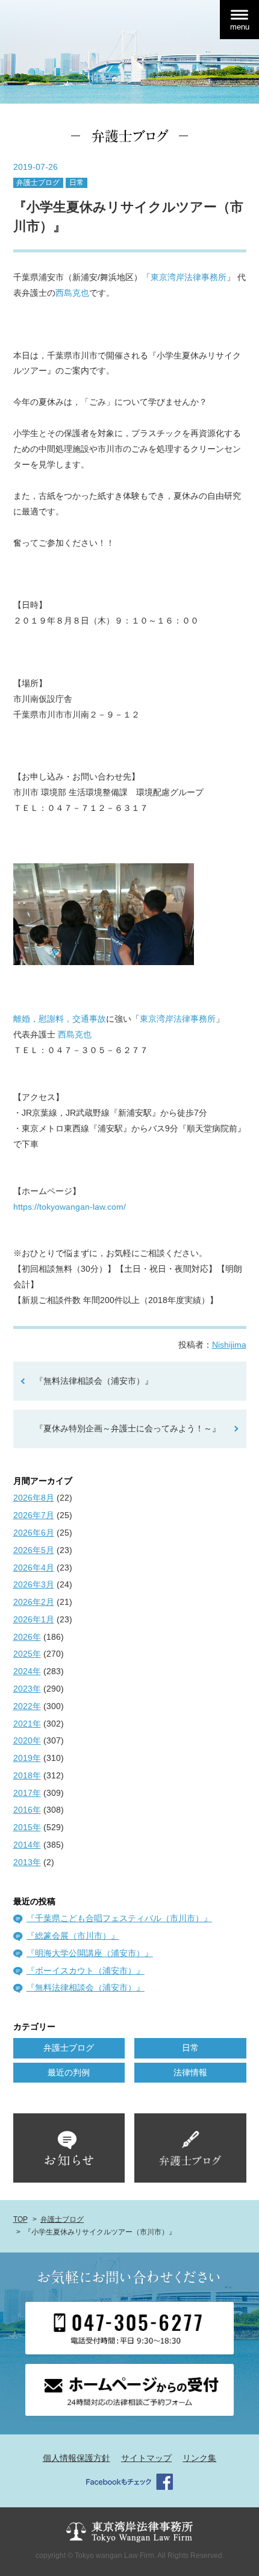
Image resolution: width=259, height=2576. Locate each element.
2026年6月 (34, 1533)
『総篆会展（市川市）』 (73, 1936)
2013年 (27, 1862)
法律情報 (190, 2072)
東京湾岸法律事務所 (189, 277)
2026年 (27, 1637)
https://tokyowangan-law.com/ (70, 1207)
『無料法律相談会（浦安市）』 (94, 1381)
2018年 (27, 1775)
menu (240, 27)
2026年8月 (34, 1498)
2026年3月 (34, 1584)
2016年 (27, 1810)
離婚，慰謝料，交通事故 (60, 1019)
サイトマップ (146, 2458)
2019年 (27, 1758)
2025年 (27, 1654)
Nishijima (229, 1345)
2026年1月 (34, 1619)
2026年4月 (34, 1568)
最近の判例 (69, 2072)
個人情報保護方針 (76, 2458)
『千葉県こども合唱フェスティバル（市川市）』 (119, 1918)
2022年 (27, 1706)
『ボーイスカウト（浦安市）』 (86, 1971)
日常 (76, 183)
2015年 (27, 1827)
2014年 (27, 1845)
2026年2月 (34, 1602)
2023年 (27, 1689)
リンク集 (199, 2458)
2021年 (27, 1724)
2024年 (27, 1671)
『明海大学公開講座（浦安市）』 (90, 1953)
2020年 (27, 1740)
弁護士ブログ (38, 183)
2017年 (27, 1793)
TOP (20, 2219)
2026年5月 (34, 1550)
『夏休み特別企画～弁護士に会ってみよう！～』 (128, 1428)
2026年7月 (34, 1515)
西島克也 (72, 293)
